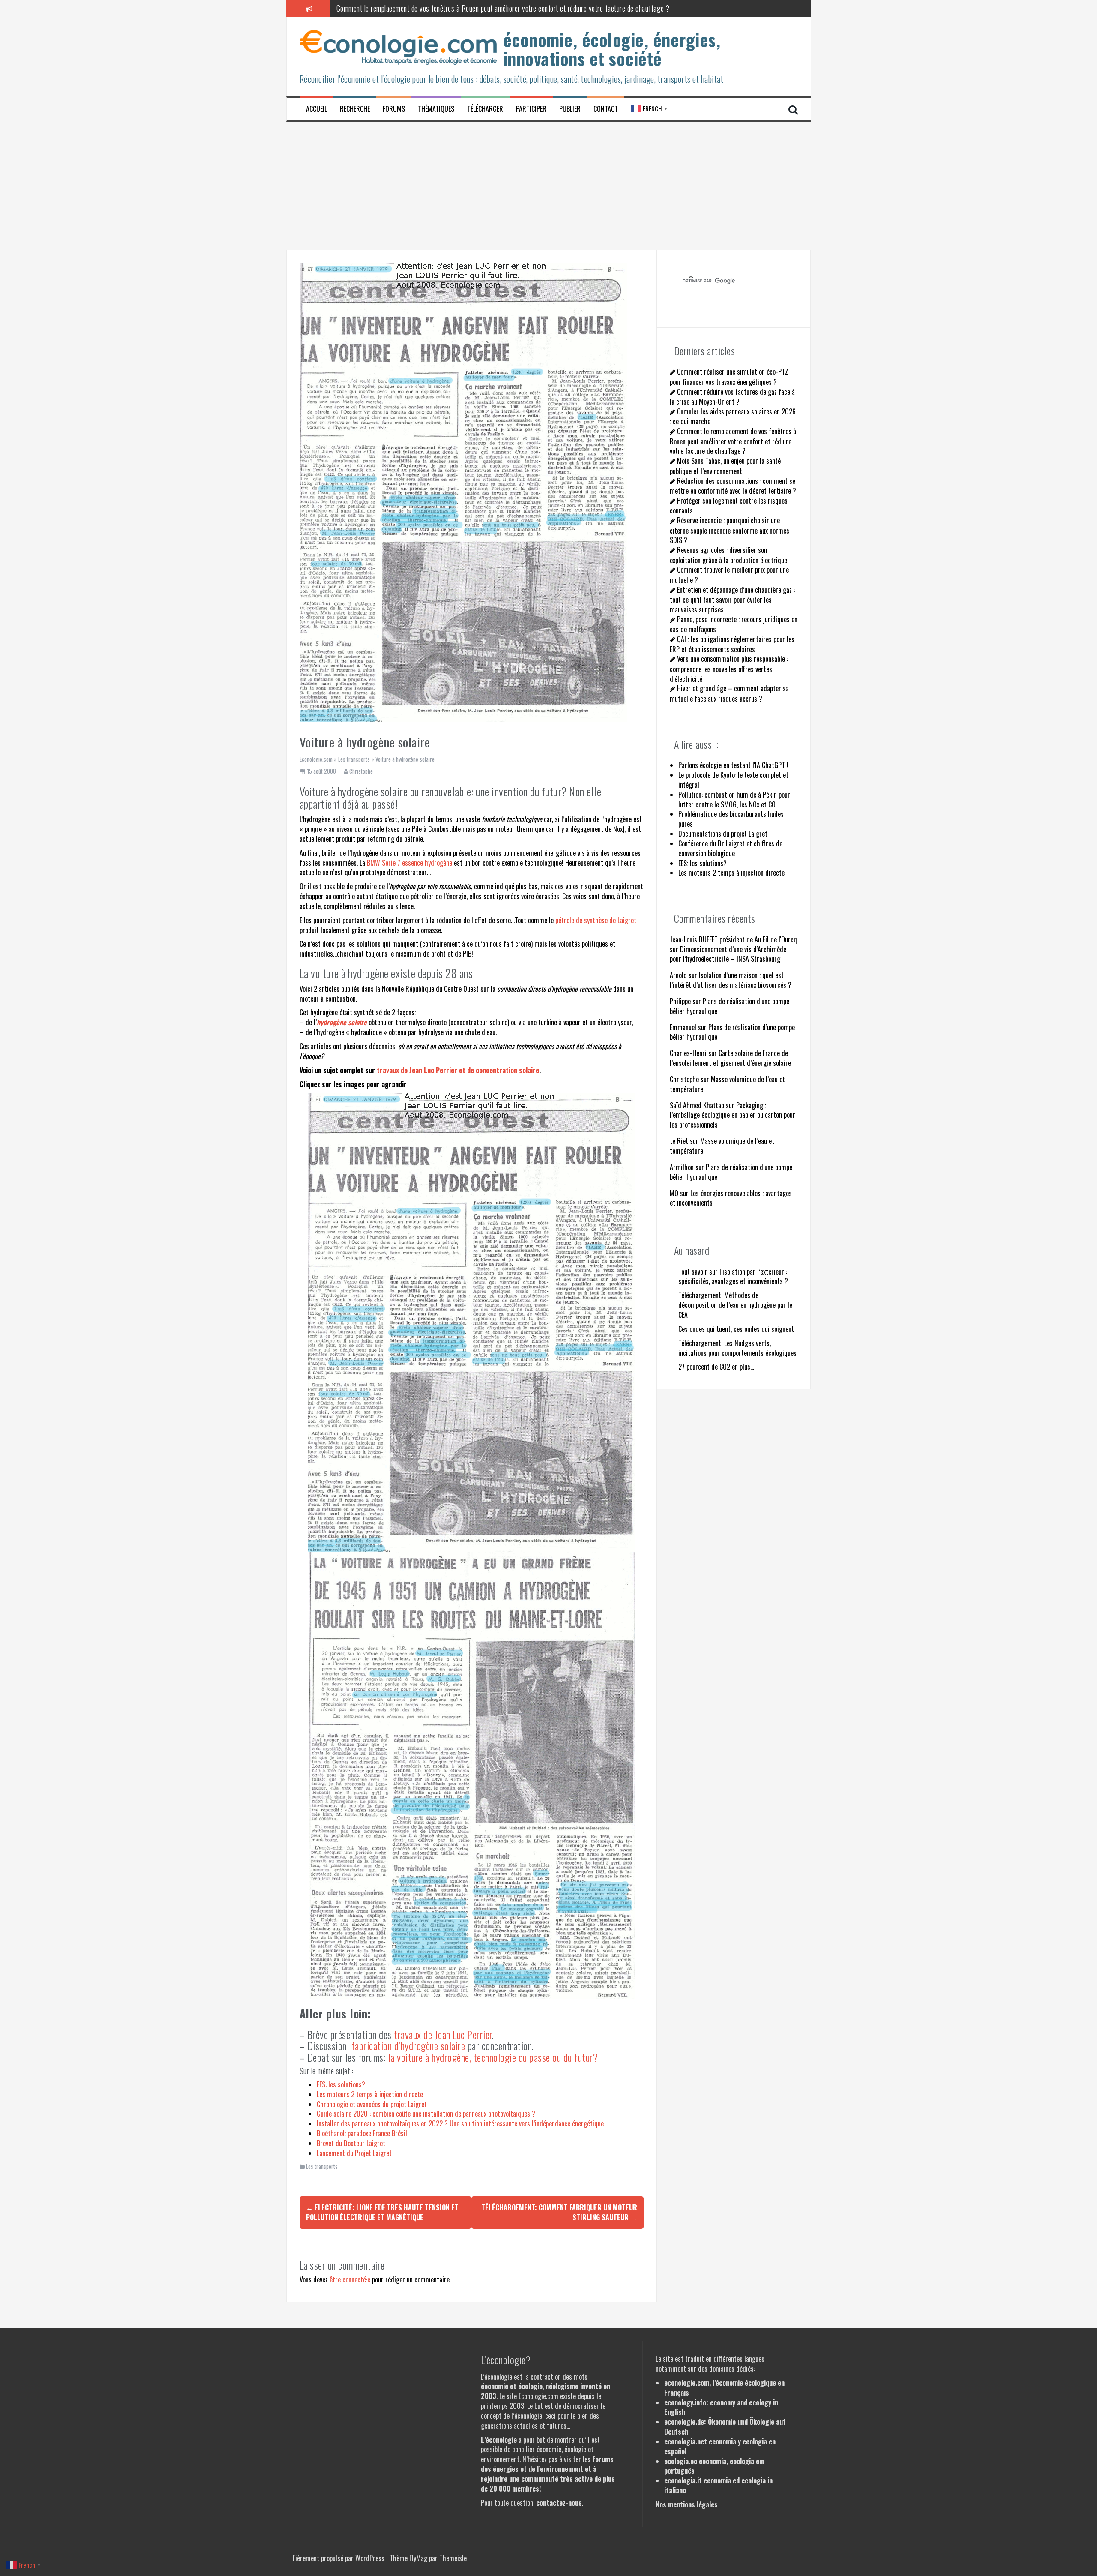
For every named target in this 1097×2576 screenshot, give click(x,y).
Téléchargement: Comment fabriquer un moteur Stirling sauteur (559, 2212)
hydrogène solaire (342, 1022)
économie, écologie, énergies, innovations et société (612, 49)
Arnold (678, 975)
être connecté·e (350, 2279)
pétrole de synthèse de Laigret (596, 920)
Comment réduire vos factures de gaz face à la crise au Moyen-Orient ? (732, 397)
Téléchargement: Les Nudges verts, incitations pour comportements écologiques (737, 1348)
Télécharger (485, 109)
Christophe (361, 771)
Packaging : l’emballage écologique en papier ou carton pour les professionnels (733, 1115)
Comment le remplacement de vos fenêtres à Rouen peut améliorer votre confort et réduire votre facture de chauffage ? (733, 441)
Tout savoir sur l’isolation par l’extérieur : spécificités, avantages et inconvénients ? (733, 1276)
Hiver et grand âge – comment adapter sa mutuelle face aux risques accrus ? (729, 693)
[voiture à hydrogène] (471, 1322)
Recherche (355, 109)
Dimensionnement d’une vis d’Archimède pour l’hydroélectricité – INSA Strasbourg (728, 954)
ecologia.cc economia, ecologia (709, 2461)
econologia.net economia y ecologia (716, 2441)
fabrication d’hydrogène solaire (408, 2045)
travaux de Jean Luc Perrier (443, 2034)
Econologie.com (316, 759)
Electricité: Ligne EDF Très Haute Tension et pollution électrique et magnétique (382, 2212)
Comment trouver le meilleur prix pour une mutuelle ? (729, 574)
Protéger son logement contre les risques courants (729, 505)
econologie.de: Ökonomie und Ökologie (719, 2422)
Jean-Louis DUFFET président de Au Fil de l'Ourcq (733, 939)
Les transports (354, 759)
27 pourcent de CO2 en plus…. (717, 1367)
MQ (674, 1193)
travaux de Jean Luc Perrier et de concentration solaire (458, 1070)
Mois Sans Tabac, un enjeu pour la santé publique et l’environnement (431, 8)
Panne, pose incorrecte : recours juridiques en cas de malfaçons (734, 624)
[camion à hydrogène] (472, 1776)
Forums (394, 109)
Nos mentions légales (687, 2504)
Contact (606, 109)
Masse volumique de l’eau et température (727, 1084)
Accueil (316, 109)
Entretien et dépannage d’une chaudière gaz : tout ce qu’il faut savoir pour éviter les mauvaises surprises (732, 600)
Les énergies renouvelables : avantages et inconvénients (731, 1198)
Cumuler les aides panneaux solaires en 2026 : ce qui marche (733, 416)
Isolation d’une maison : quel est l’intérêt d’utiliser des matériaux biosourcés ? (731, 980)
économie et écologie (512, 2386)
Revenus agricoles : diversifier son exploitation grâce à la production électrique (728, 555)
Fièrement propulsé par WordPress (339, 2558)
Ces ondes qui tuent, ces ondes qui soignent (736, 1329)
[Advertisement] (548, 186)
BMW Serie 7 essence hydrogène (409, 863)
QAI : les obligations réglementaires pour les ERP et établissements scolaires (732, 644)
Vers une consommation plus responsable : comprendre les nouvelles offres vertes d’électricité (729, 669)
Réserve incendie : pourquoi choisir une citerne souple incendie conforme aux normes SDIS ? (730, 530)
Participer (531, 109)
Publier (570, 109)
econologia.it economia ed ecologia (715, 2480)
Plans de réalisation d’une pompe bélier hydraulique (730, 1006)
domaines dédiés (731, 2369)
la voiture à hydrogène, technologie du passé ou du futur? (493, 2057)
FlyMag (418, 2558)
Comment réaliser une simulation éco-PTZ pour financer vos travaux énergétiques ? (729, 376)
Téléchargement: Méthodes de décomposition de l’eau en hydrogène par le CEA (735, 1305)
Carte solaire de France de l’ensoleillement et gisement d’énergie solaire (730, 1058)
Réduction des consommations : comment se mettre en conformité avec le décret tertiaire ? (733, 486)
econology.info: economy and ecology (718, 2402)
